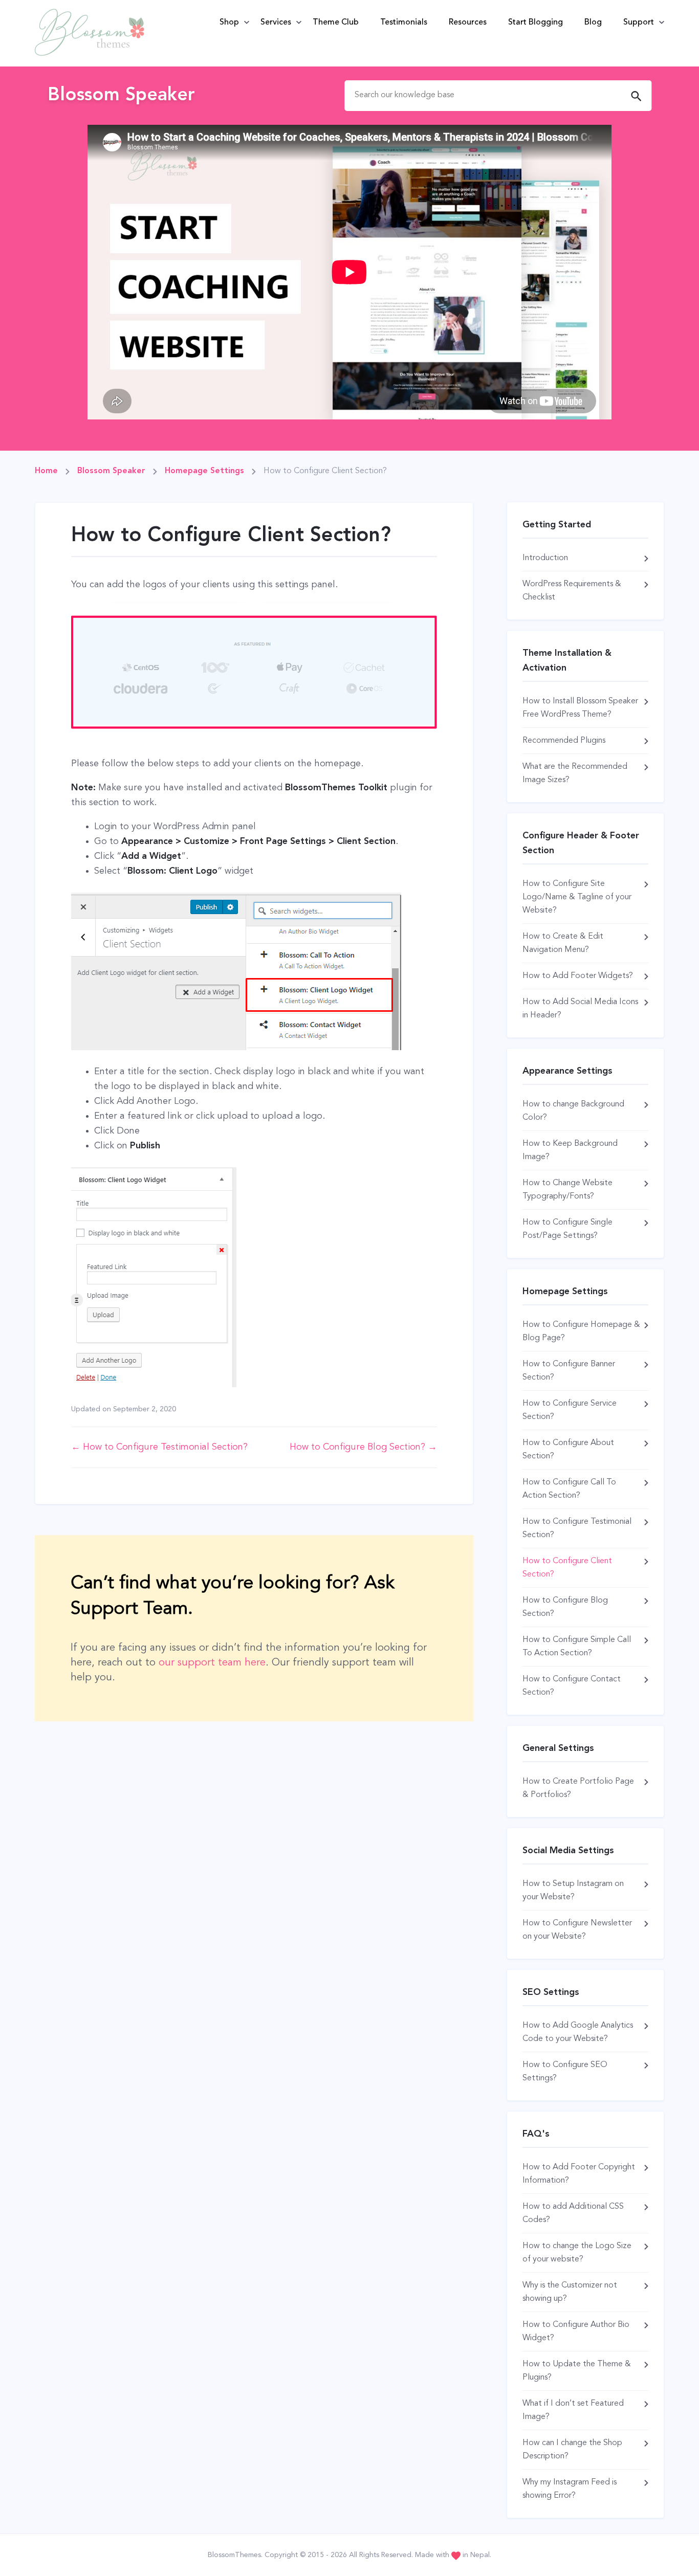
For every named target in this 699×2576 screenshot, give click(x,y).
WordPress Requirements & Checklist (572, 591)
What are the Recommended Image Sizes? (575, 773)
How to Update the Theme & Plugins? (577, 2371)
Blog (593, 23)
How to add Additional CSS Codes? (573, 2213)
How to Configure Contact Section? (572, 1686)
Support (639, 23)
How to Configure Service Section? (570, 1410)
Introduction (545, 558)
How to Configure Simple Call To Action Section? (577, 1647)
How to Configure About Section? (568, 1450)
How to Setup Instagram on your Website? (573, 1891)
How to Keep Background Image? (570, 1150)
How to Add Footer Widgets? (578, 976)
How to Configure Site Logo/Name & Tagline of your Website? (577, 897)
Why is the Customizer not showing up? (570, 2292)
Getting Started (557, 525)
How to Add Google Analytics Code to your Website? (578, 2032)
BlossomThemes (234, 2555)
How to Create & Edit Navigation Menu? (563, 943)
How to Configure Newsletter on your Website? (577, 1930)
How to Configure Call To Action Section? (569, 1489)
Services (276, 23)
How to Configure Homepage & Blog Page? (581, 1331)
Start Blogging (536, 23)
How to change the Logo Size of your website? (577, 2253)
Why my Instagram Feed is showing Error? (570, 2489)
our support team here (212, 1663)
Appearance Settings (567, 1071)
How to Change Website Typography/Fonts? (567, 1190)
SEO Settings (551, 1992)
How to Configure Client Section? (567, 1568)
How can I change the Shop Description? (572, 2450)
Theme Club (336, 23)
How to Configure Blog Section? (565, 1607)
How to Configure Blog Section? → (363, 1447)
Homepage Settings (565, 1292)
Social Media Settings (568, 1851)
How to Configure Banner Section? (569, 1371)
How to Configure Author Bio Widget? (576, 2331)
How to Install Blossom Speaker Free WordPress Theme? (580, 708)
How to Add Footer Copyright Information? (579, 2174)
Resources (468, 23)
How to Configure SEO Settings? (565, 2072)
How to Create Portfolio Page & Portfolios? (578, 1788)
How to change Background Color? (573, 1111)
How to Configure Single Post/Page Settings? (567, 1229)
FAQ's (536, 2134)
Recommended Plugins (564, 741)
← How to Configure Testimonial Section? (159, 1447)
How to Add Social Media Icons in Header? (580, 1009)
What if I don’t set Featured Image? (573, 2410)
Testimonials (404, 23)
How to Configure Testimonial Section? (577, 1528)
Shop (229, 23)
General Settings (558, 1748)
